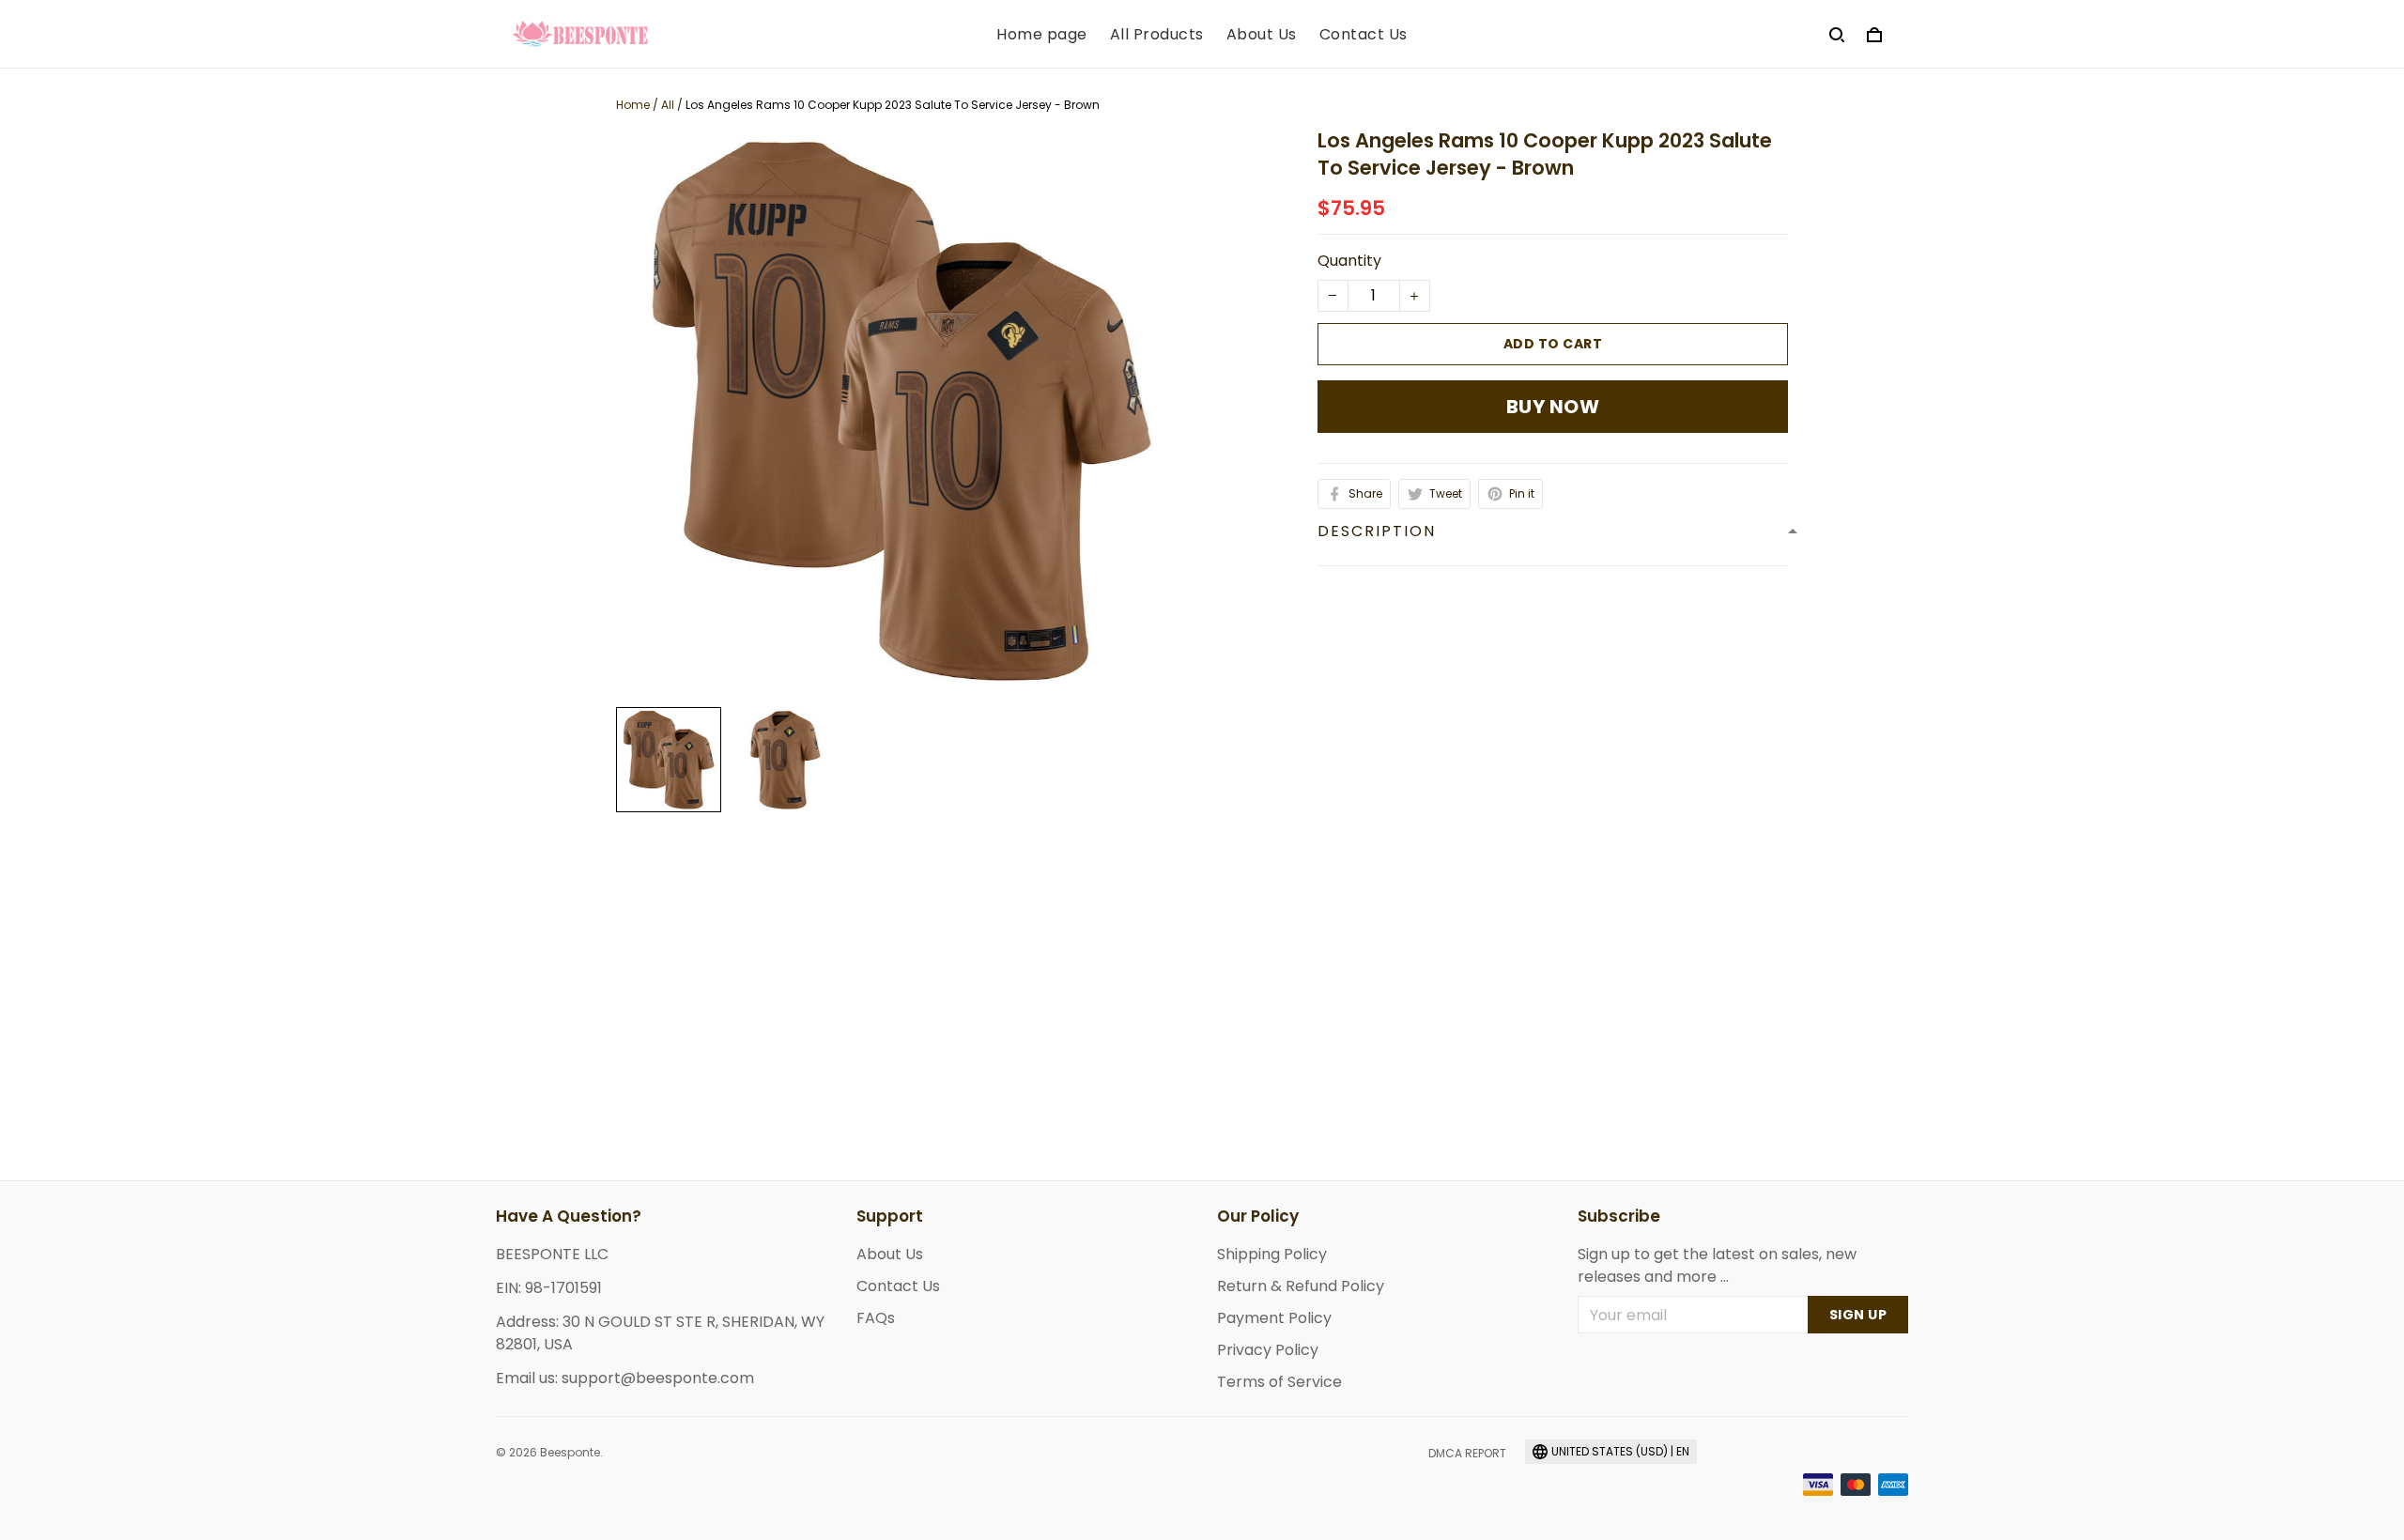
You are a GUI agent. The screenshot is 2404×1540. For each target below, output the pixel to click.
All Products (1157, 35)
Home (633, 105)
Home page (1042, 35)
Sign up (1858, 1315)
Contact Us (1364, 35)
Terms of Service (1279, 1382)
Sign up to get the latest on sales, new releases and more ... (1717, 1265)
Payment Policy (1274, 1318)
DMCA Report (1467, 1453)
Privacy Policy (1268, 1350)
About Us (1262, 35)
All (668, 105)
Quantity (1349, 261)
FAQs (876, 1318)
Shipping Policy (1272, 1254)
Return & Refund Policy (1301, 1286)
